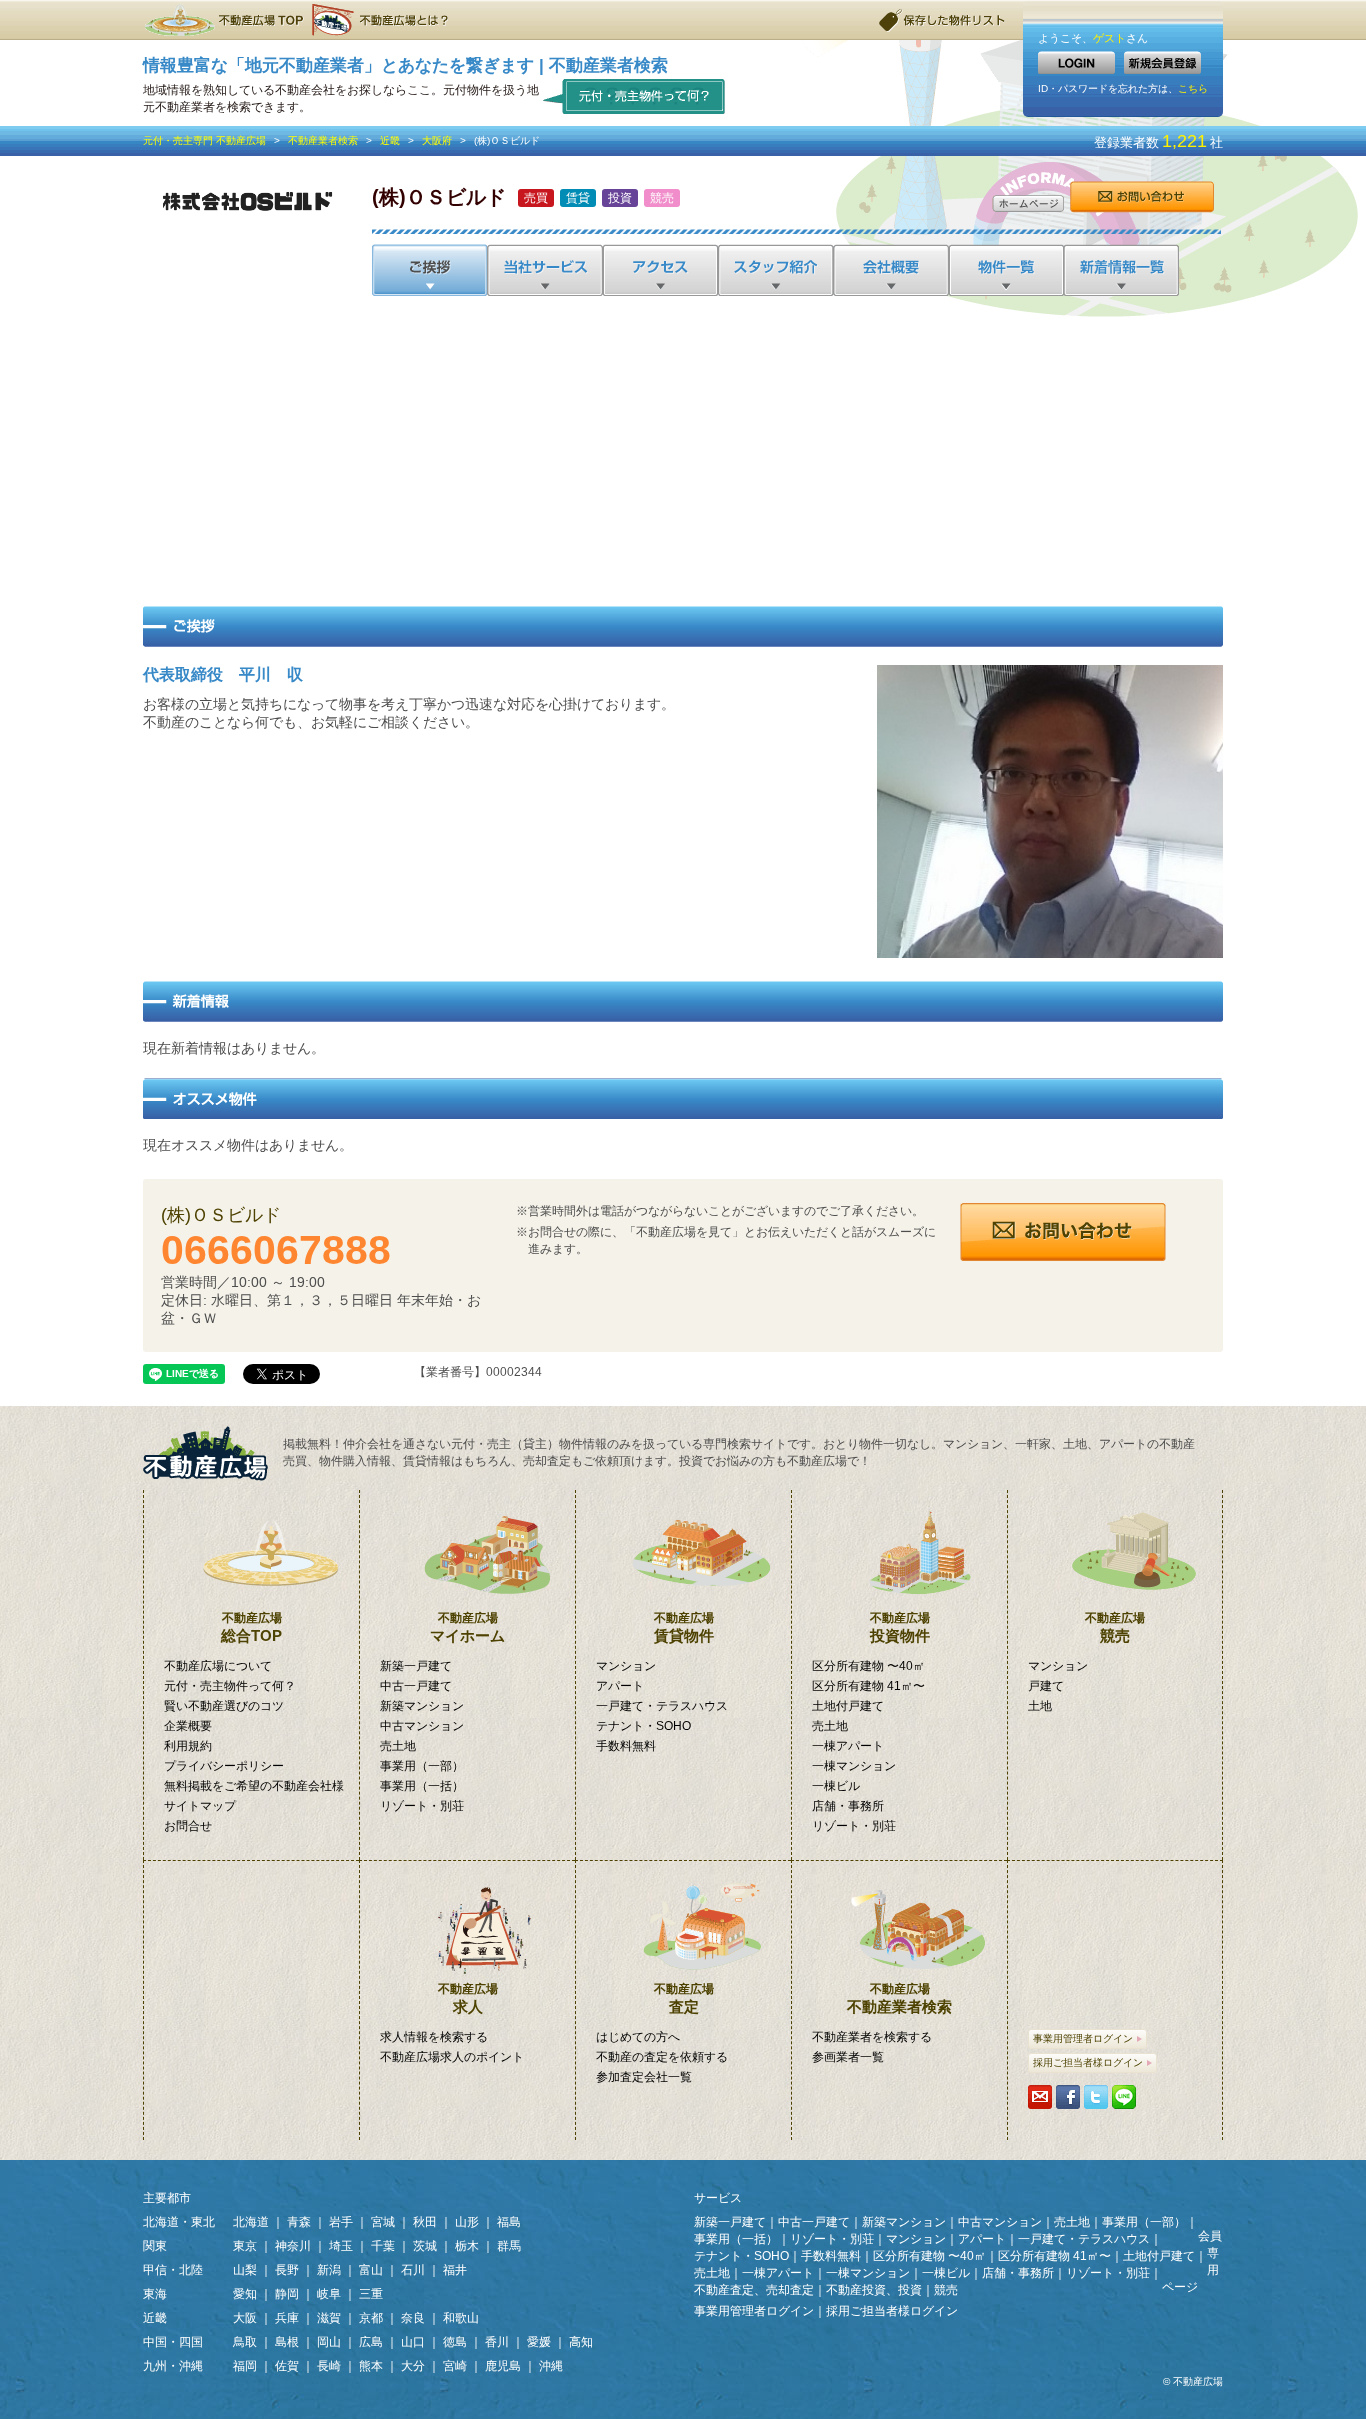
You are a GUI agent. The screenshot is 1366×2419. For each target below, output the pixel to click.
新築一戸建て (416, 1666)
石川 (413, 2270)
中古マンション (422, 1726)
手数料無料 (626, 1746)
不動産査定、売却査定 (754, 2290)
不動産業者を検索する (872, 2037)
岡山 (329, 2342)
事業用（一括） (422, 1786)
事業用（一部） (422, 1766)
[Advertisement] (683, 446)
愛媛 (539, 2342)
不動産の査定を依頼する (662, 2057)
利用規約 (188, 1746)
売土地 (398, 1746)
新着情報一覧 (1120, 270)
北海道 (251, 2222)
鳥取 (245, 2342)
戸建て (1046, 1686)
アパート (620, 1686)
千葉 (383, 2246)
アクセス (659, 270)
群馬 (509, 2246)
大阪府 (437, 140)
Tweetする (1096, 2097)
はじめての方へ (638, 2037)
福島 (509, 2222)
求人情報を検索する (434, 2037)
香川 (497, 2342)
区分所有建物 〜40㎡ (868, 1666)
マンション (626, 1666)
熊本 (371, 2366)
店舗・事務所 (848, 1806)
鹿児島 (503, 2366)
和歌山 (461, 2318)
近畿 (390, 140)
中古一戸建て (416, 1686)
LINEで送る (1124, 2097)
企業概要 (188, 1726)
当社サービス (544, 270)
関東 (155, 2246)
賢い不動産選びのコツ (224, 1706)
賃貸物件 (684, 1627)
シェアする (1068, 2097)
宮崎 (455, 2366)
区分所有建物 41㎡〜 (868, 1686)
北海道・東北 (179, 2222)
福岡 (245, 2366)
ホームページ (1028, 203)
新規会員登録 (1162, 62)
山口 (413, 2342)
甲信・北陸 (173, 2270)
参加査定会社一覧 (644, 2077)
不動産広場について (218, 1666)
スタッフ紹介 (774, 270)
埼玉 (341, 2246)
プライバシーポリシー (224, 1766)
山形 (467, 2222)
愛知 (245, 2294)
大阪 (245, 2318)
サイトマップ (200, 1806)
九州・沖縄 (173, 2366)
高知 (581, 2342)
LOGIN (1076, 62)
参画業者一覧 (848, 2057)
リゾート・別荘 (422, 1806)
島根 (287, 2342)
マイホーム (467, 1627)
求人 (468, 1998)
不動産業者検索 (323, 140)
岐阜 (329, 2294)
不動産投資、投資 (874, 2290)
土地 (1040, 1706)
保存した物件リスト (943, 20)
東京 (245, 2246)
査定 (684, 1998)
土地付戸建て (848, 1706)
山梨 (245, 2270)
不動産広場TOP (223, 20)
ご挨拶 (429, 270)
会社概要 (889, 270)
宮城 (383, 2222)
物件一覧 (1004, 270)
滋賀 (329, 2318)
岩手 (341, 2222)
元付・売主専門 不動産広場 (204, 140)
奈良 (413, 2318)
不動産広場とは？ (383, 20)
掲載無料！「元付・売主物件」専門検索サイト (213, 1453)
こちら (1193, 88)
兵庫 (287, 2318)
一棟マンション (854, 1766)
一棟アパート (848, 1746)
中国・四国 (173, 2342)
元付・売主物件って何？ (634, 95)
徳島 (455, 2342)
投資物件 (900, 1627)
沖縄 (551, 2366)
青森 (299, 2222)
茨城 (425, 2246)
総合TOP (251, 1627)
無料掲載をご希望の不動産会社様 (254, 1786)
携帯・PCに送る (1040, 2097)
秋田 (425, 2222)
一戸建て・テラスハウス (662, 1706)
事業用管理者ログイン (1083, 2038)
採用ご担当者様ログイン (1088, 2062)
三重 (371, 2294)
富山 (371, 2270)
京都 (371, 2318)
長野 (287, 2270)
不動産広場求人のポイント (452, 2057)
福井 (455, 2270)
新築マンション (422, 1706)
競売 (1115, 1627)
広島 (371, 2342)
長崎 (329, 2366)
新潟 (329, 2270)
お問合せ (1141, 197)
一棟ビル (836, 1786)
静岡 (287, 2294)
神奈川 (293, 2246)
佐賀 (287, 2366)
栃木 (467, 2246)
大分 (413, 2366)
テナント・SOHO (643, 1726)
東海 (155, 2294)
